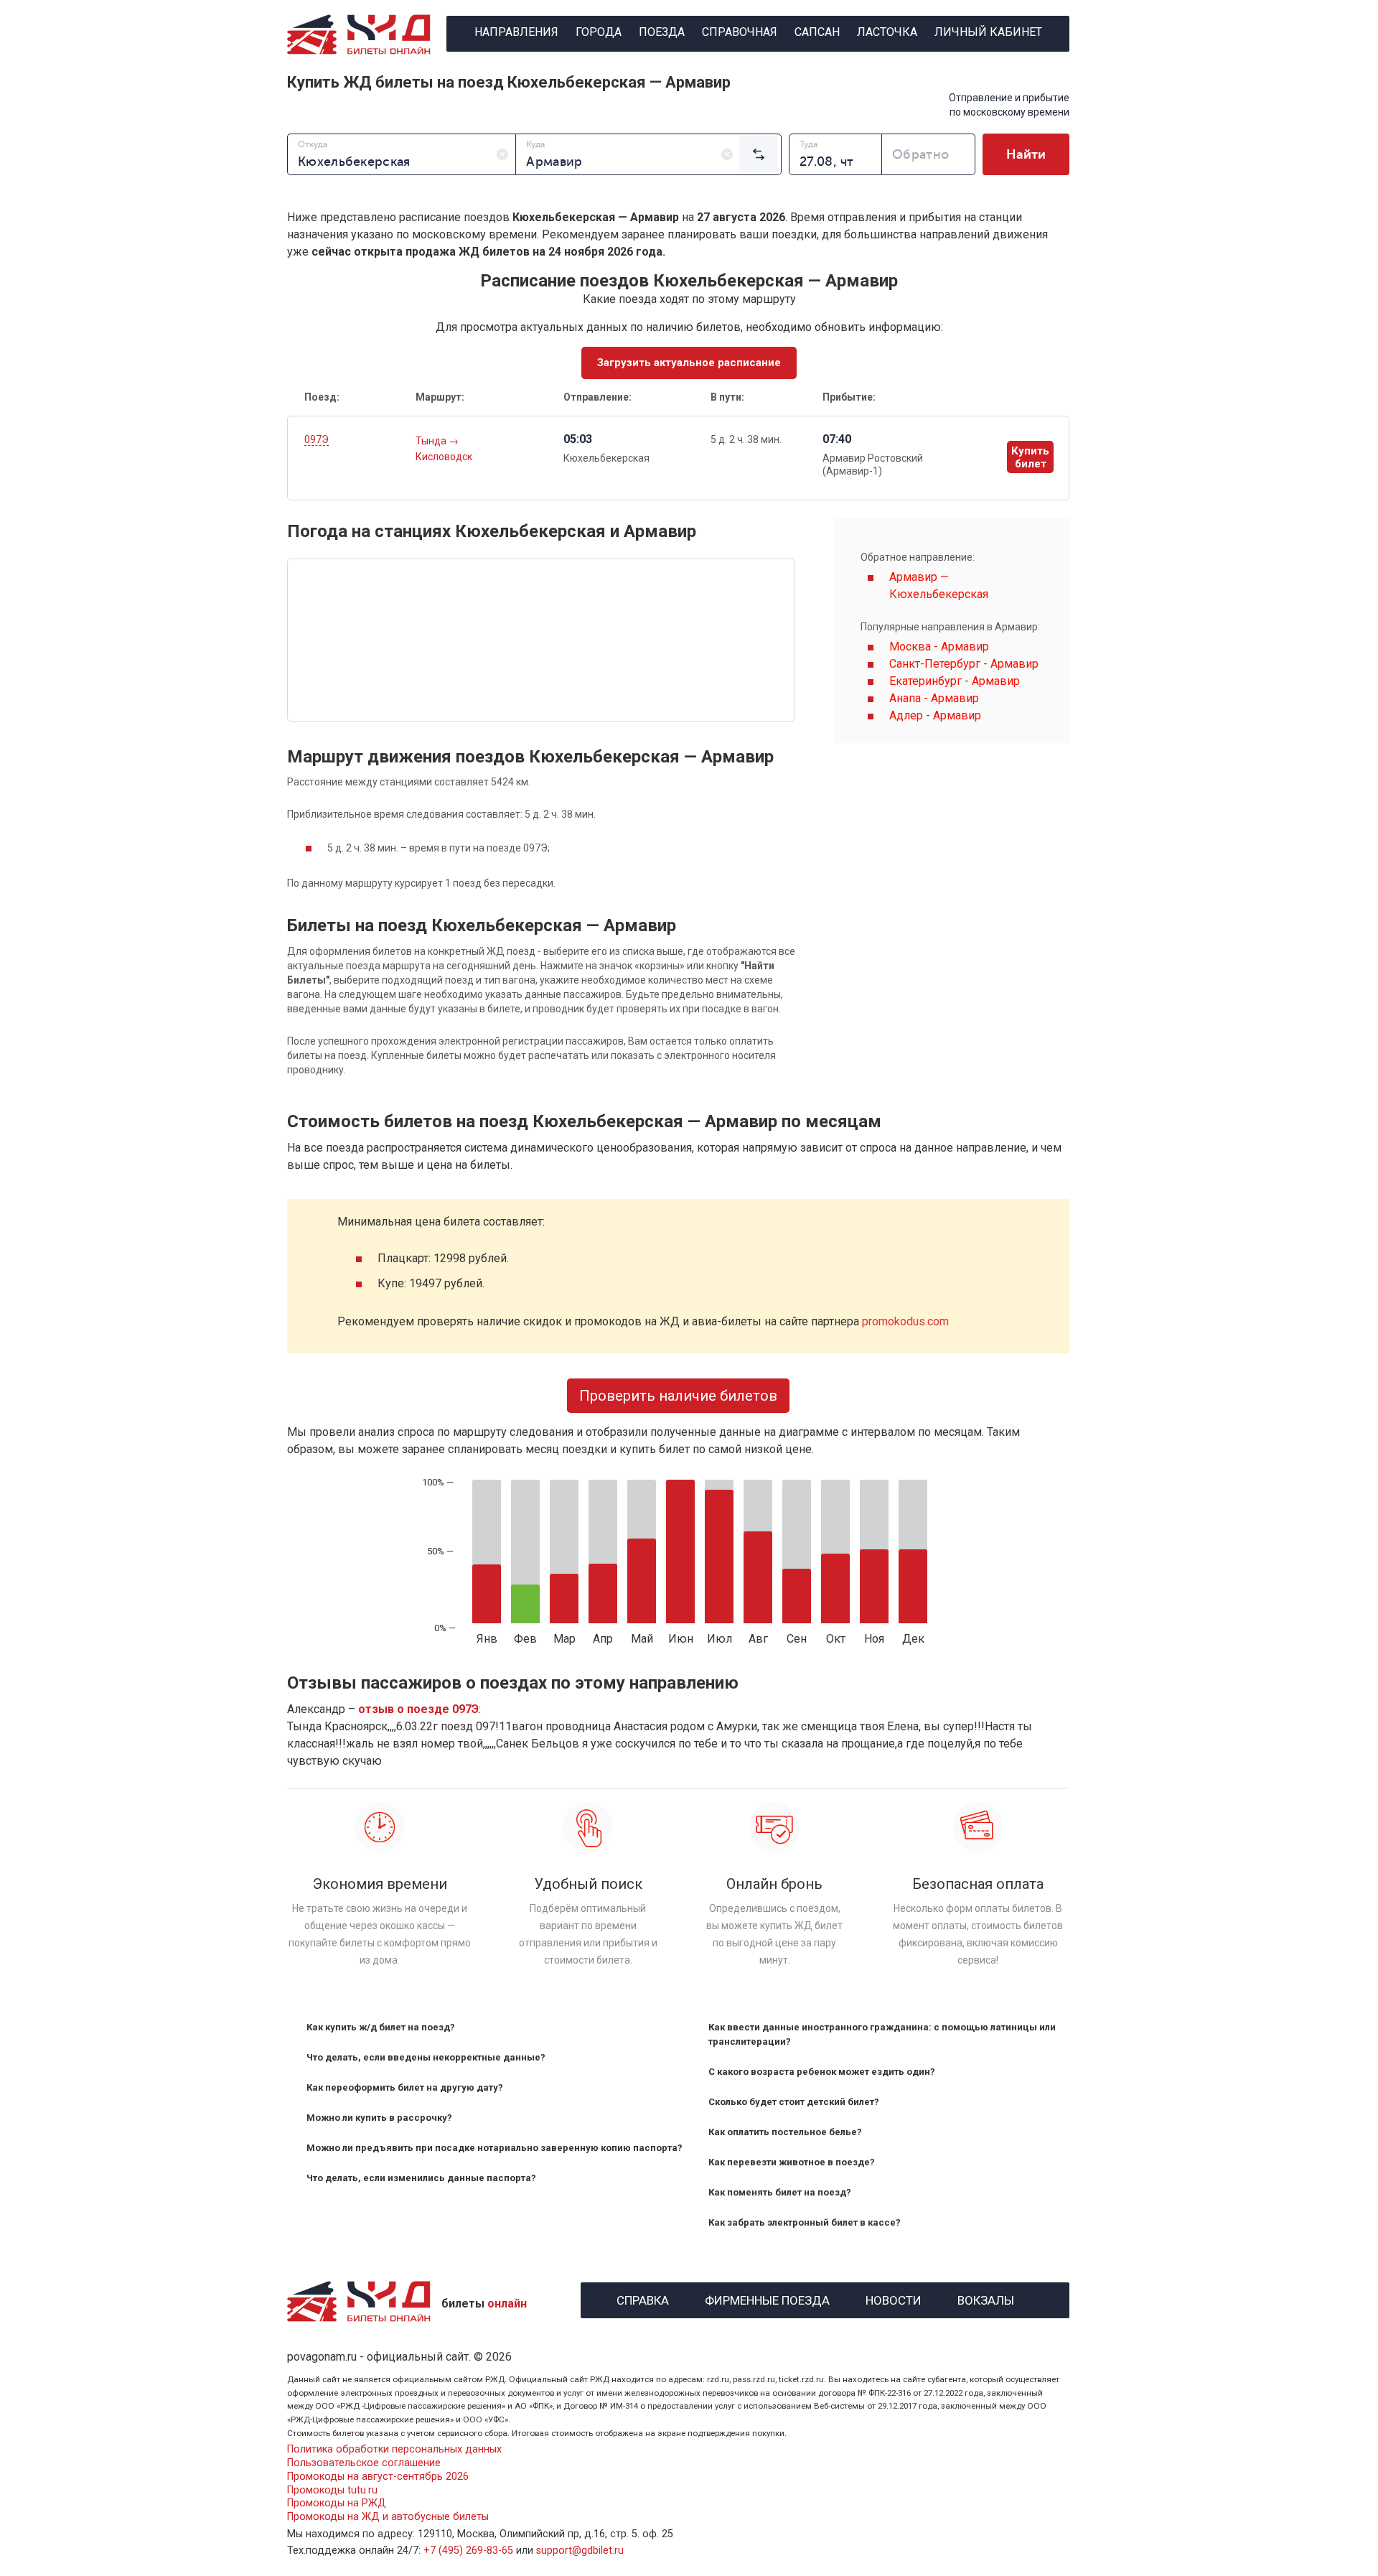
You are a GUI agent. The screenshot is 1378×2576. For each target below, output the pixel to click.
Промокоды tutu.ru (332, 2490)
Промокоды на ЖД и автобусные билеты (388, 2517)
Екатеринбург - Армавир (955, 681)
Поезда (662, 32)
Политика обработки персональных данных (394, 2449)
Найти (1026, 154)
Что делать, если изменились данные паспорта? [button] (421, 2178)
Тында (432, 441)
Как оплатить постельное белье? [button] (785, 2132)
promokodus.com (905, 1321)
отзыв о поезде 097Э (418, 1709)
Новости (894, 2299)
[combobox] (402, 154)
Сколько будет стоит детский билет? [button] (794, 2102)
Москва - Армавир (939, 647)
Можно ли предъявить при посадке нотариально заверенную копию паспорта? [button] (495, 2148)
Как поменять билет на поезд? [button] (780, 2192)
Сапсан (817, 32)
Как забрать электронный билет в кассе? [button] (805, 2222)
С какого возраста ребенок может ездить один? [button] (822, 2072)
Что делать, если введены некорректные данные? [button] (426, 2057)
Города (599, 32)
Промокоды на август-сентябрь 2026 (378, 2477)
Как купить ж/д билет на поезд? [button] (381, 2027)
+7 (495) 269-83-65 (468, 2551)
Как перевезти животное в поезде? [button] (792, 2162)
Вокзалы (986, 2299)
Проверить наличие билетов (678, 1396)
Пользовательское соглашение (364, 2463)
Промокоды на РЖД (337, 2503)
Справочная (740, 32)
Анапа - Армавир (934, 698)
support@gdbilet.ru (580, 2551)
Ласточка (887, 32)
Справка (643, 2299)
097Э (317, 439)
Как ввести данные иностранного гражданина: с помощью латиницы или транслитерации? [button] (882, 2034)
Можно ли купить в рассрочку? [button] (379, 2118)
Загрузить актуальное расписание (689, 363)
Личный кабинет (988, 32)
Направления (516, 32)
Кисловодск (444, 457)
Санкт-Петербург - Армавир (964, 664)
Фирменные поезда (767, 2299)
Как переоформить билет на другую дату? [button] (405, 2087)
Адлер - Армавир (935, 715)
